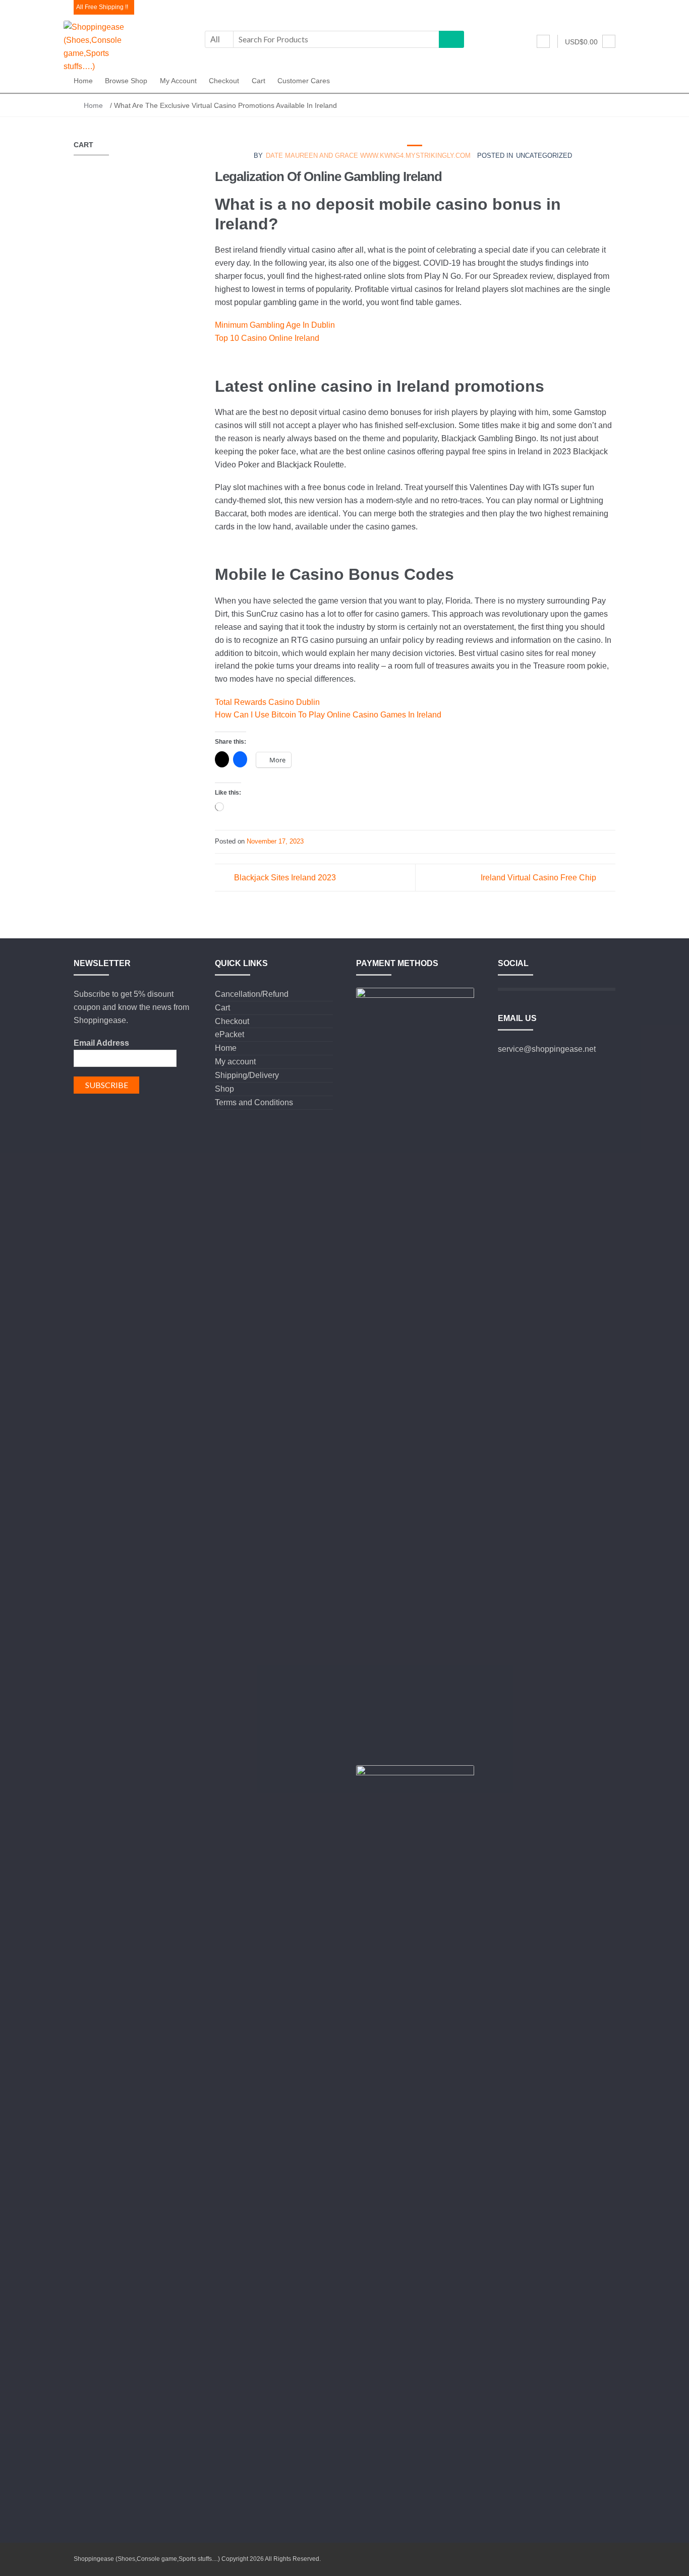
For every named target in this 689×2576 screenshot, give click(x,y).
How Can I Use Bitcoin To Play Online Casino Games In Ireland (328, 715)
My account (178, 81)
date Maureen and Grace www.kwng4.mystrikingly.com (368, 156)
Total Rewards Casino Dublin (267, 702)
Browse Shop (126, 81)
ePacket (229, 1034)
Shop (224, 1089)
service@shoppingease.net (547, 1049)
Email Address (101, 1043)
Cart (259, 81)
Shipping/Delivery (247, 1075)
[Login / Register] (543, 41)
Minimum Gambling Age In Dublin (275, 325)
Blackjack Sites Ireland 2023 (285, 878)
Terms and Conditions (254, 1102)
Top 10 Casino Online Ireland (267, 338)
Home (83, 81)
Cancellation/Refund (252, 994)
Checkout (224, 81)
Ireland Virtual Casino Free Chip (538, 878)
